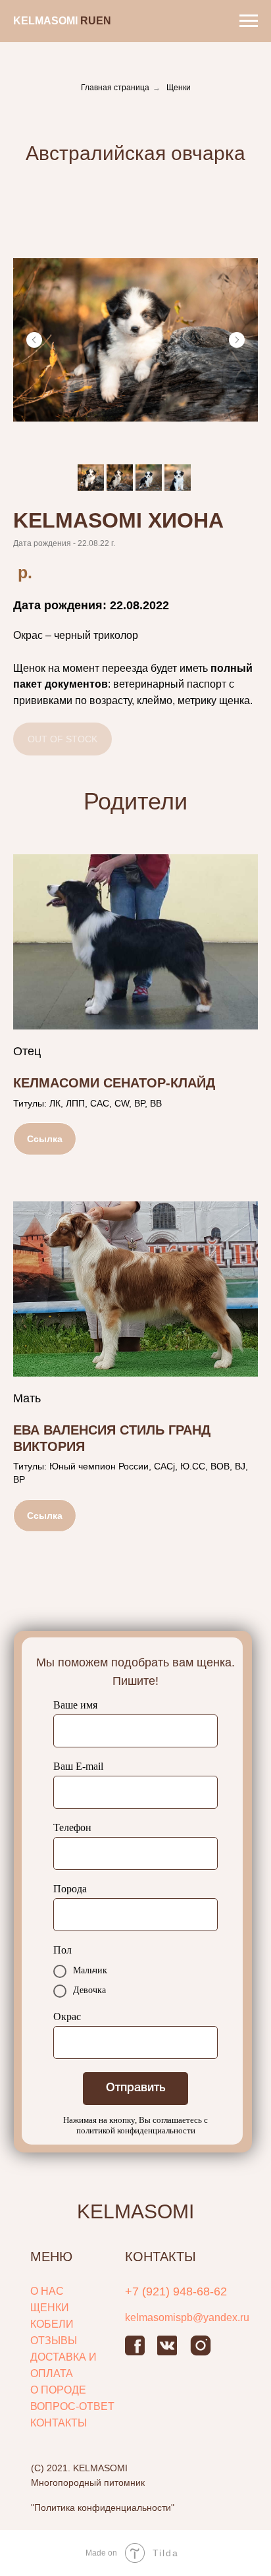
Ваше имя (75, 1705)
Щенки (179, 88)
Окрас (67, 2016)
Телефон (72, 1827)
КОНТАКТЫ (59, 2423)
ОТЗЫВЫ (54, 2341)
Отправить (136, 2088)
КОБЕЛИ (52, 2324)
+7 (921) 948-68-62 (176, 2291)
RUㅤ (88, 21)
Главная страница (115, 88)
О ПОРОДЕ (58, 2390)
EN (104, 21)
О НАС (47, 2291)
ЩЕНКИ (50, 2308)
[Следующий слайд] (237, 340)
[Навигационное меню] (249, 21)
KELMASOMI (135, 2211)
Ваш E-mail (78, 1766)
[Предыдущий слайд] (34, 340)
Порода (70, 1889)
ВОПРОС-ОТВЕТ (72, 2406)
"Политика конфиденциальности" (103, 2507)
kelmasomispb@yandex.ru (187, 2317)
